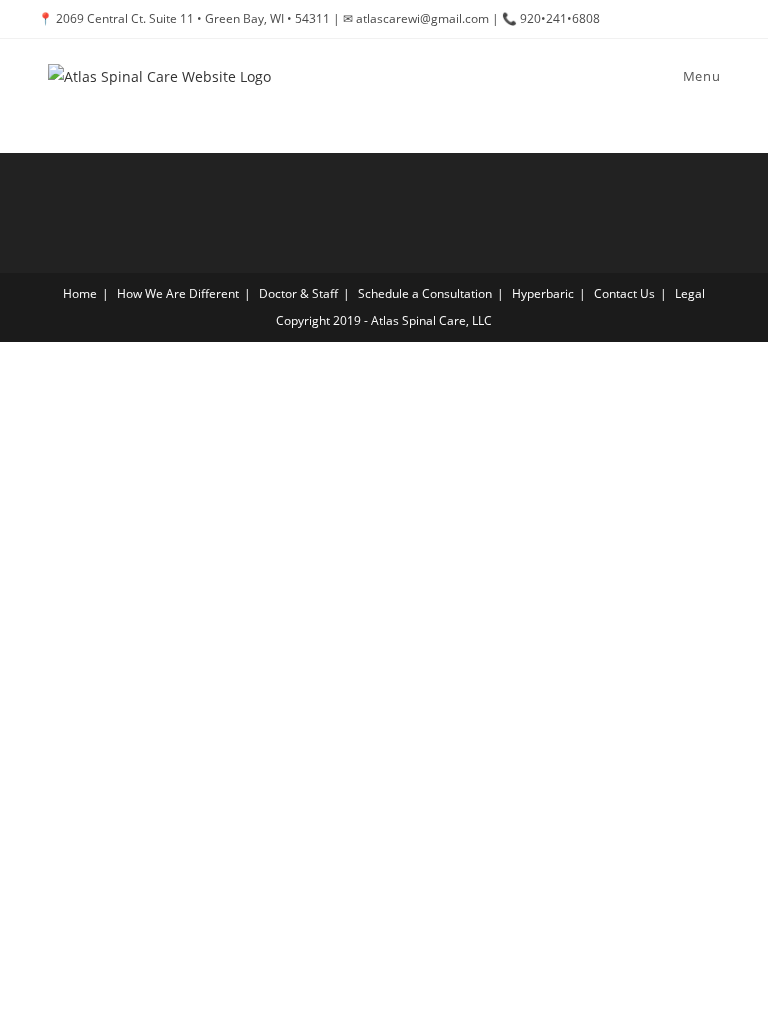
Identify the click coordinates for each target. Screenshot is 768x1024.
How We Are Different (178, 293)
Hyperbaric (543, 293)
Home (80, 293)
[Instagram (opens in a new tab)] (701, 19)
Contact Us (624, 293)
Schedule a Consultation (425, 293)
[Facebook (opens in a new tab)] (678, 19)
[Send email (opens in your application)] (721, 19)
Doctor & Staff (298, 293)
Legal (690, 293)
